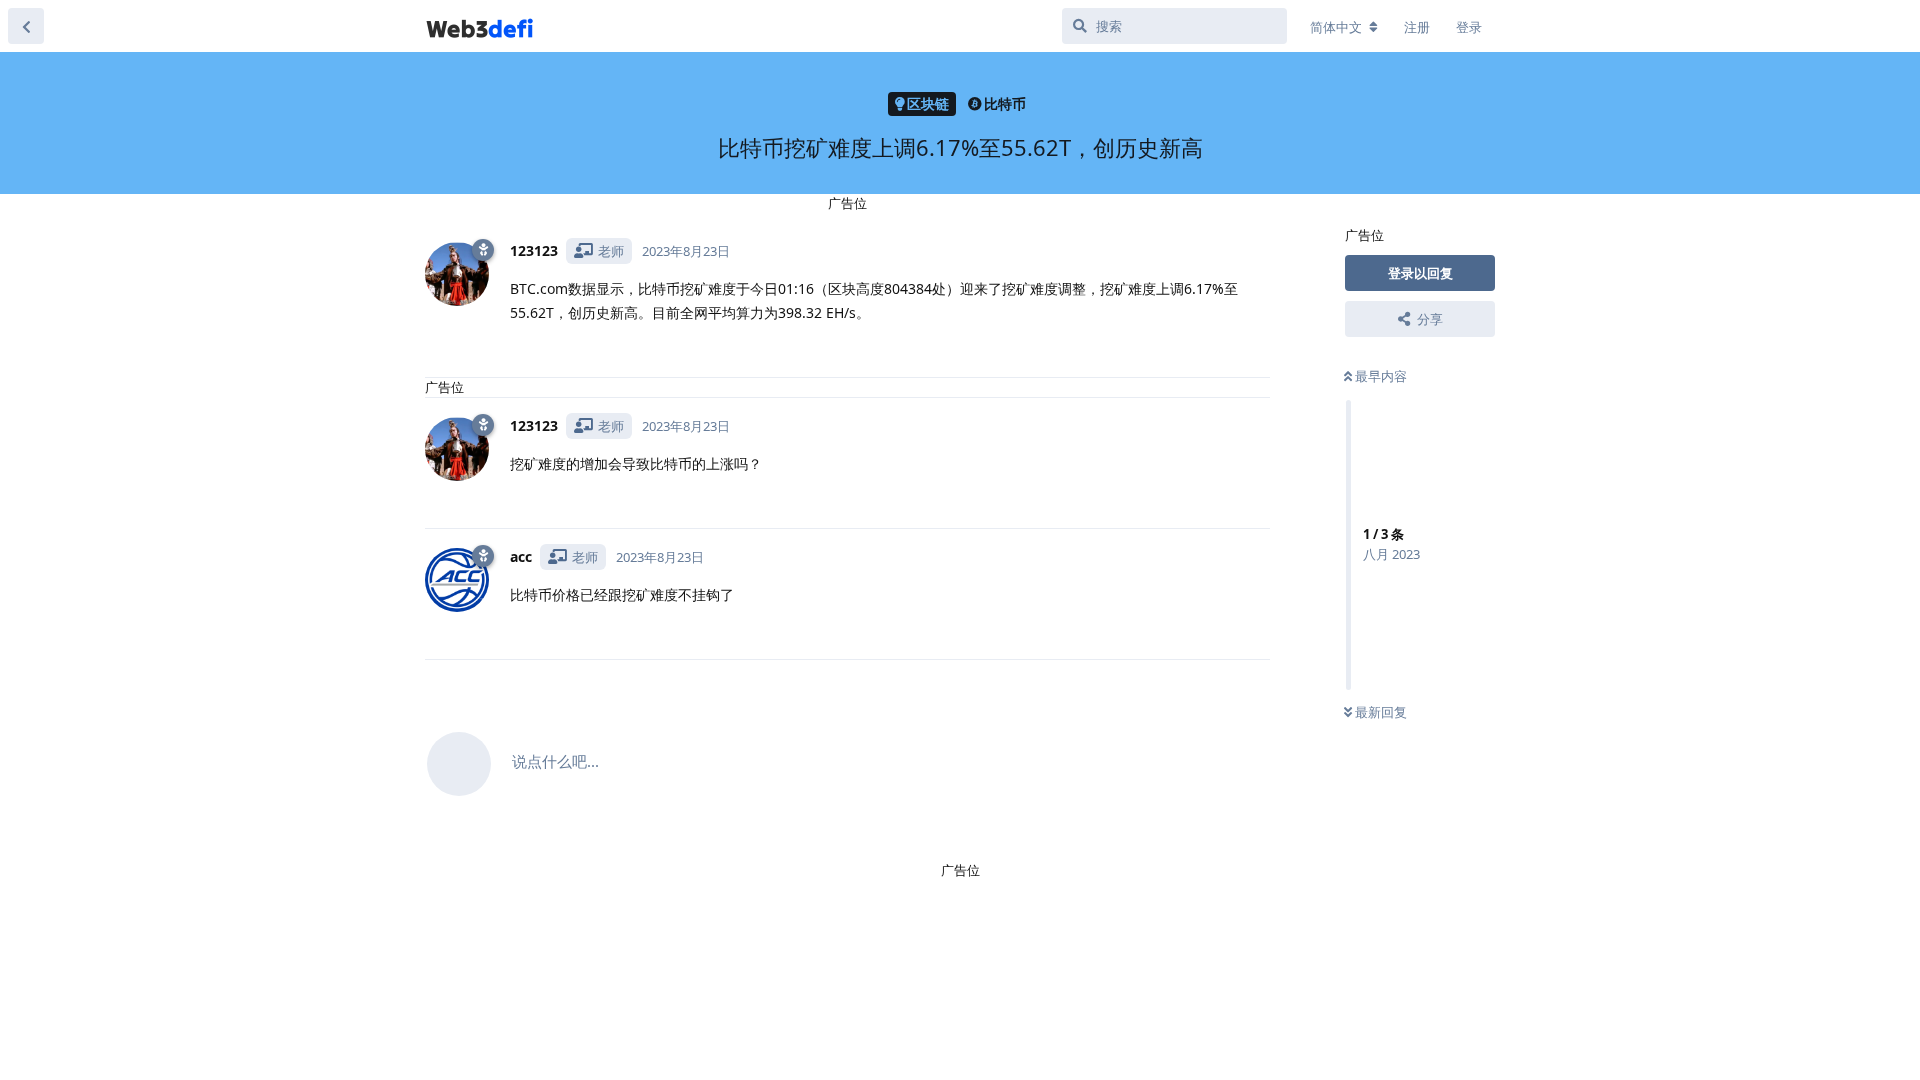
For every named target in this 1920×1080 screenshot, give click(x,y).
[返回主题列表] (26, 26)
